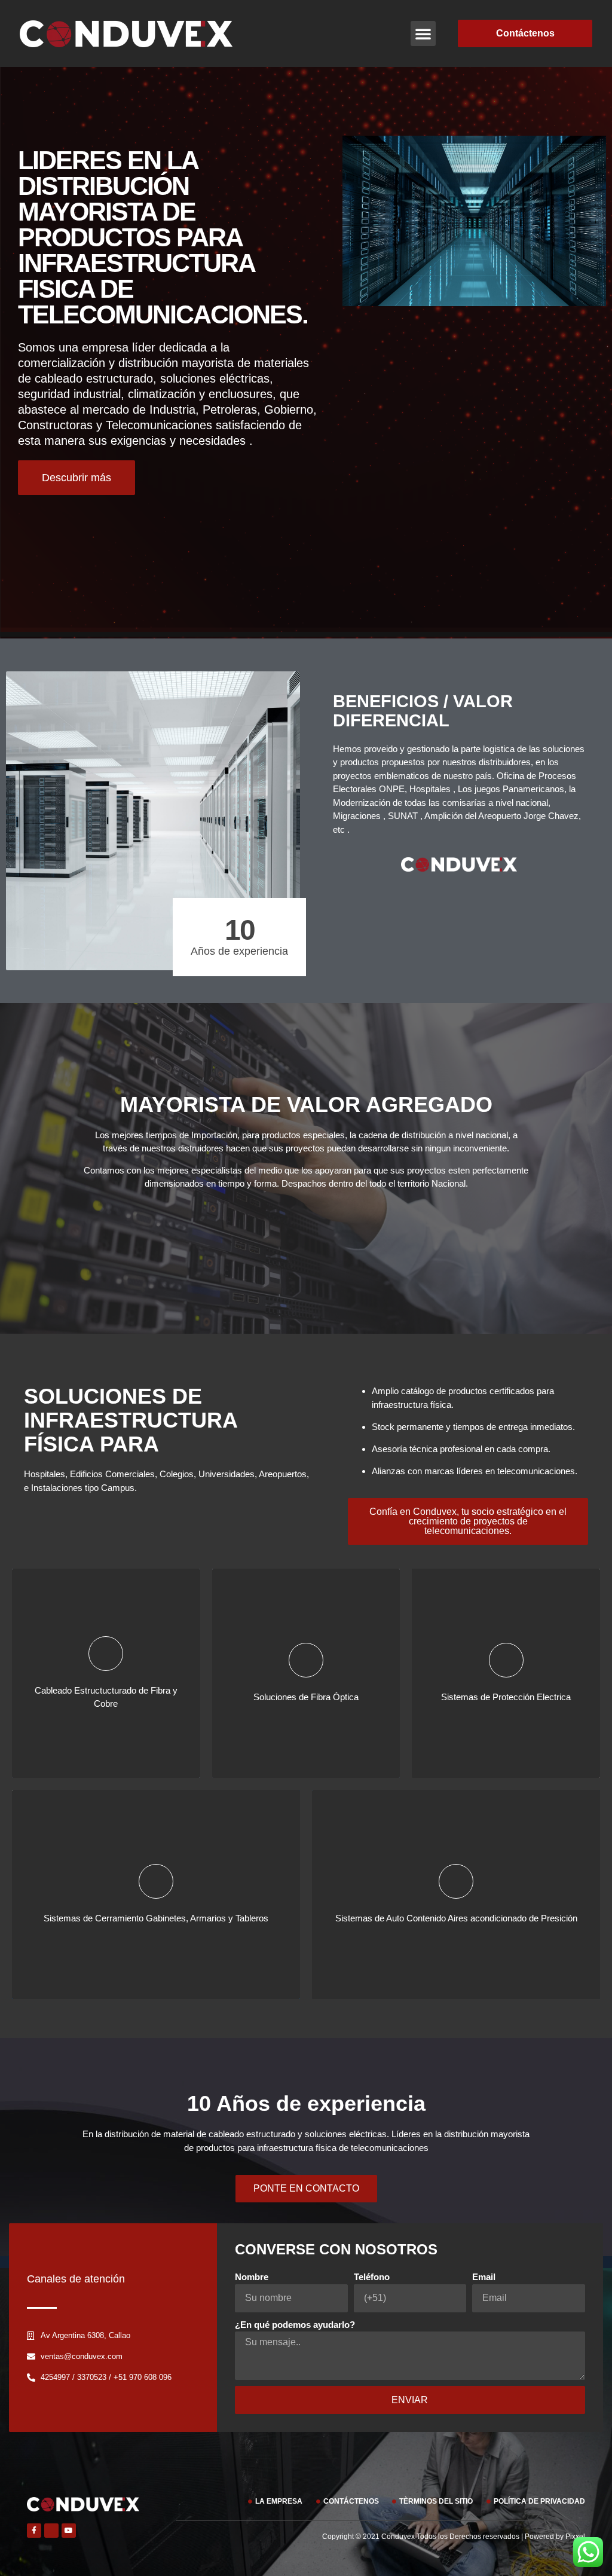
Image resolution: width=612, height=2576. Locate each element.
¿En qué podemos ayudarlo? (295, 2325)
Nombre (252, 2277)
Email (484, 2277)
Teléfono (372, 2277)
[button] (423, 33)
